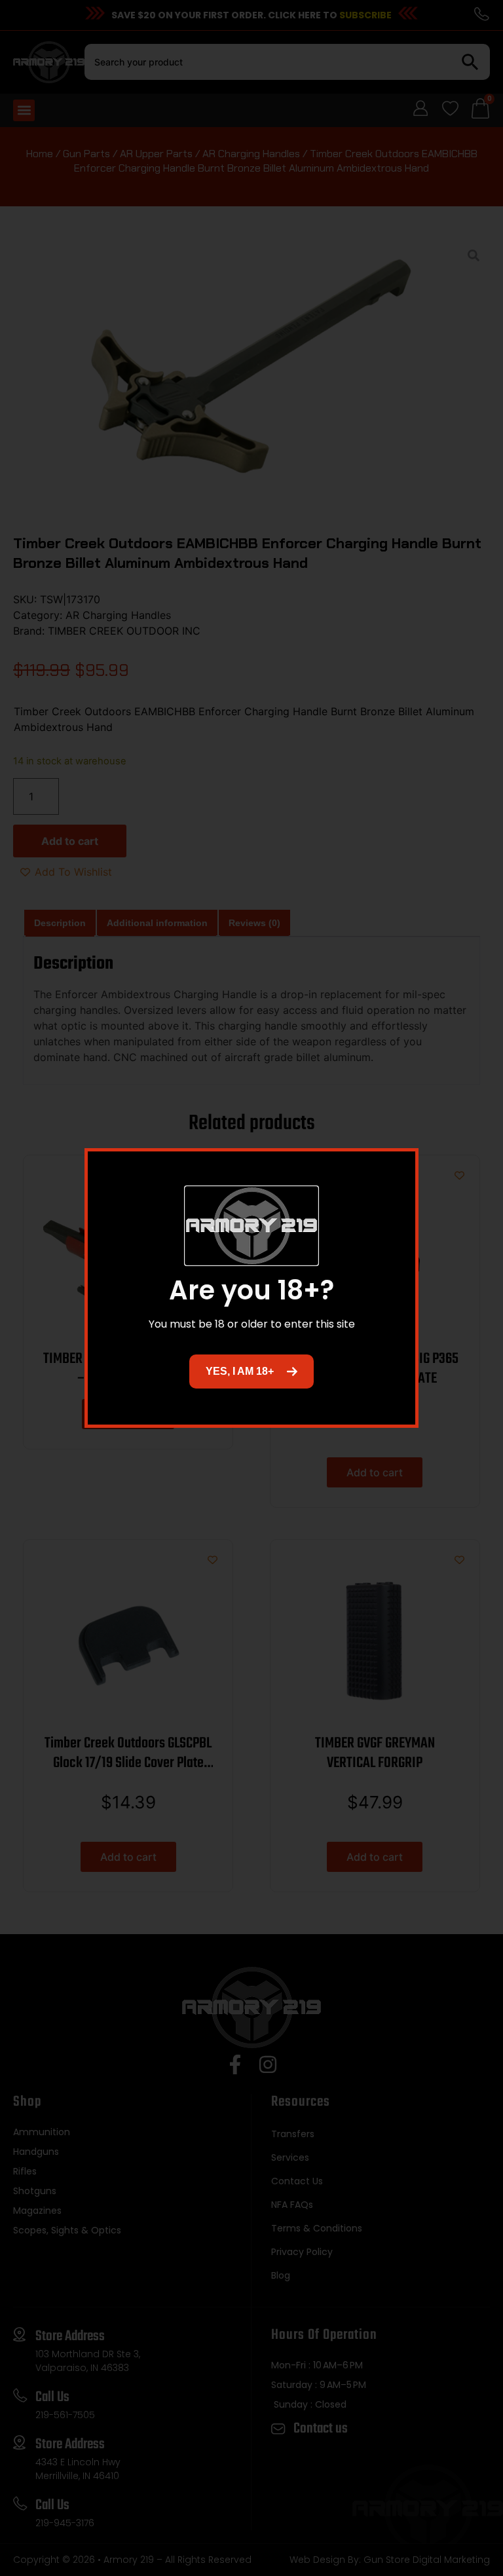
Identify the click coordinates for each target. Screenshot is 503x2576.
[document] (251, 1288)
